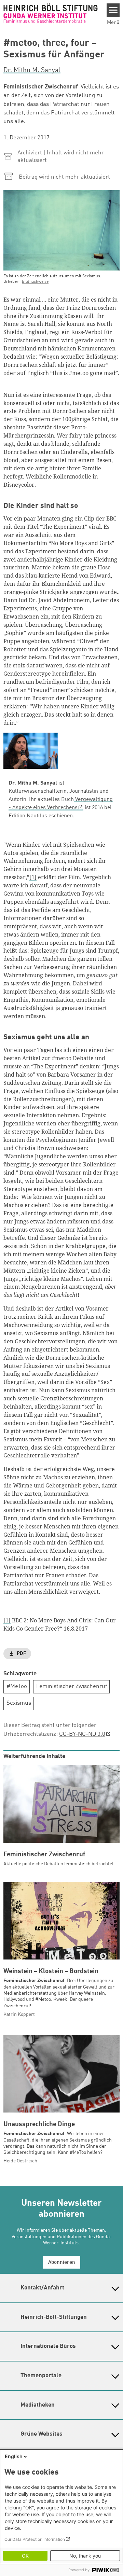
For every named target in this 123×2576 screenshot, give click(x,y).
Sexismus (19, 1703)
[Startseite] (51, 13)
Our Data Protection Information (35, 2539)
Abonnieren (62, 2263)
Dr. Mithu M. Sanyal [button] (32, 70)
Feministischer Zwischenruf (72, 1686)
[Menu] (113, 10)
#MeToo (17, 1686)
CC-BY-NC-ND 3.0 (82, 1734)
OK (25, 2556)
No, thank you (85, 2556)
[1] (33, 877)
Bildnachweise (35, 282)
